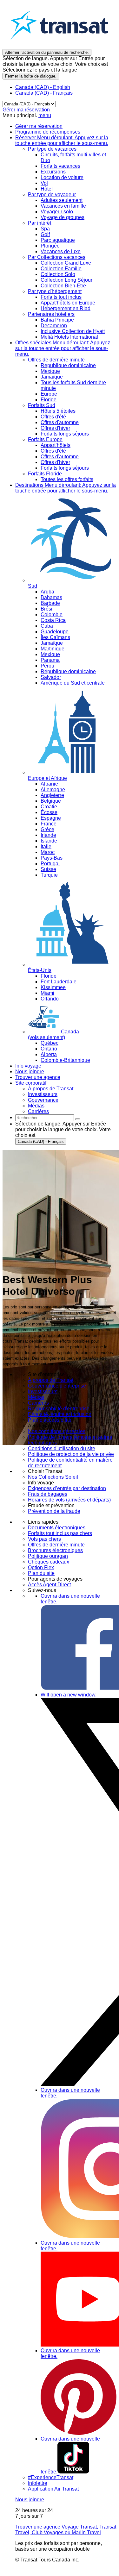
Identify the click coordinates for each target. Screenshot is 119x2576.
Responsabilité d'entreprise (59, 1409)
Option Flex (41, 1567)
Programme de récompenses (48, 132)
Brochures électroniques (55, 1550)
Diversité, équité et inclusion (60, 1414)
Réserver (62, 140)
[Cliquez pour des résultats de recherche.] (78, 1119)
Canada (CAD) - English (43, 87)
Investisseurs (43, 1391)
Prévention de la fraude (54, 1511)
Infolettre (38, 2483)
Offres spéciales (63, 348)
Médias (36, 1397)
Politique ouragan (48, 1556)
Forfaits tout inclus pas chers (60, 1533)
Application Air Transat (53, 2489)
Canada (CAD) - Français (44, 93)
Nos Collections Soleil (53, 1477)
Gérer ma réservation (26, 110)
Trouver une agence (38, 1077)
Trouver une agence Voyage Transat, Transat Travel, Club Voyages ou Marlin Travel (66, 2530)
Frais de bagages (48, 1494)
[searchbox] (45, 1118)
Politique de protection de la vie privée (71, 1454)
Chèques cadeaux (49, 1562)
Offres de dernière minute (56, 1545)
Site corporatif (31, 1083)
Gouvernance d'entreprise (57, 1386)
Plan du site (41, 1573)
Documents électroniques (57, 1528)
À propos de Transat (51, 1380)
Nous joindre (30, 1072)
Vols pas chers (44, 1539)
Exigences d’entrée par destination (67, 1488)
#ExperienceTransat (51, 2477)
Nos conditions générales (57, 1431)
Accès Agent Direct (49, 1585)
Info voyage (28, 1066)
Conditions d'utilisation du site (62, 1448)
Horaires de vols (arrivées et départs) (69, 1500)
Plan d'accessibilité (50, 1420)
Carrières (38, 1403)
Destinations (66, 488)
